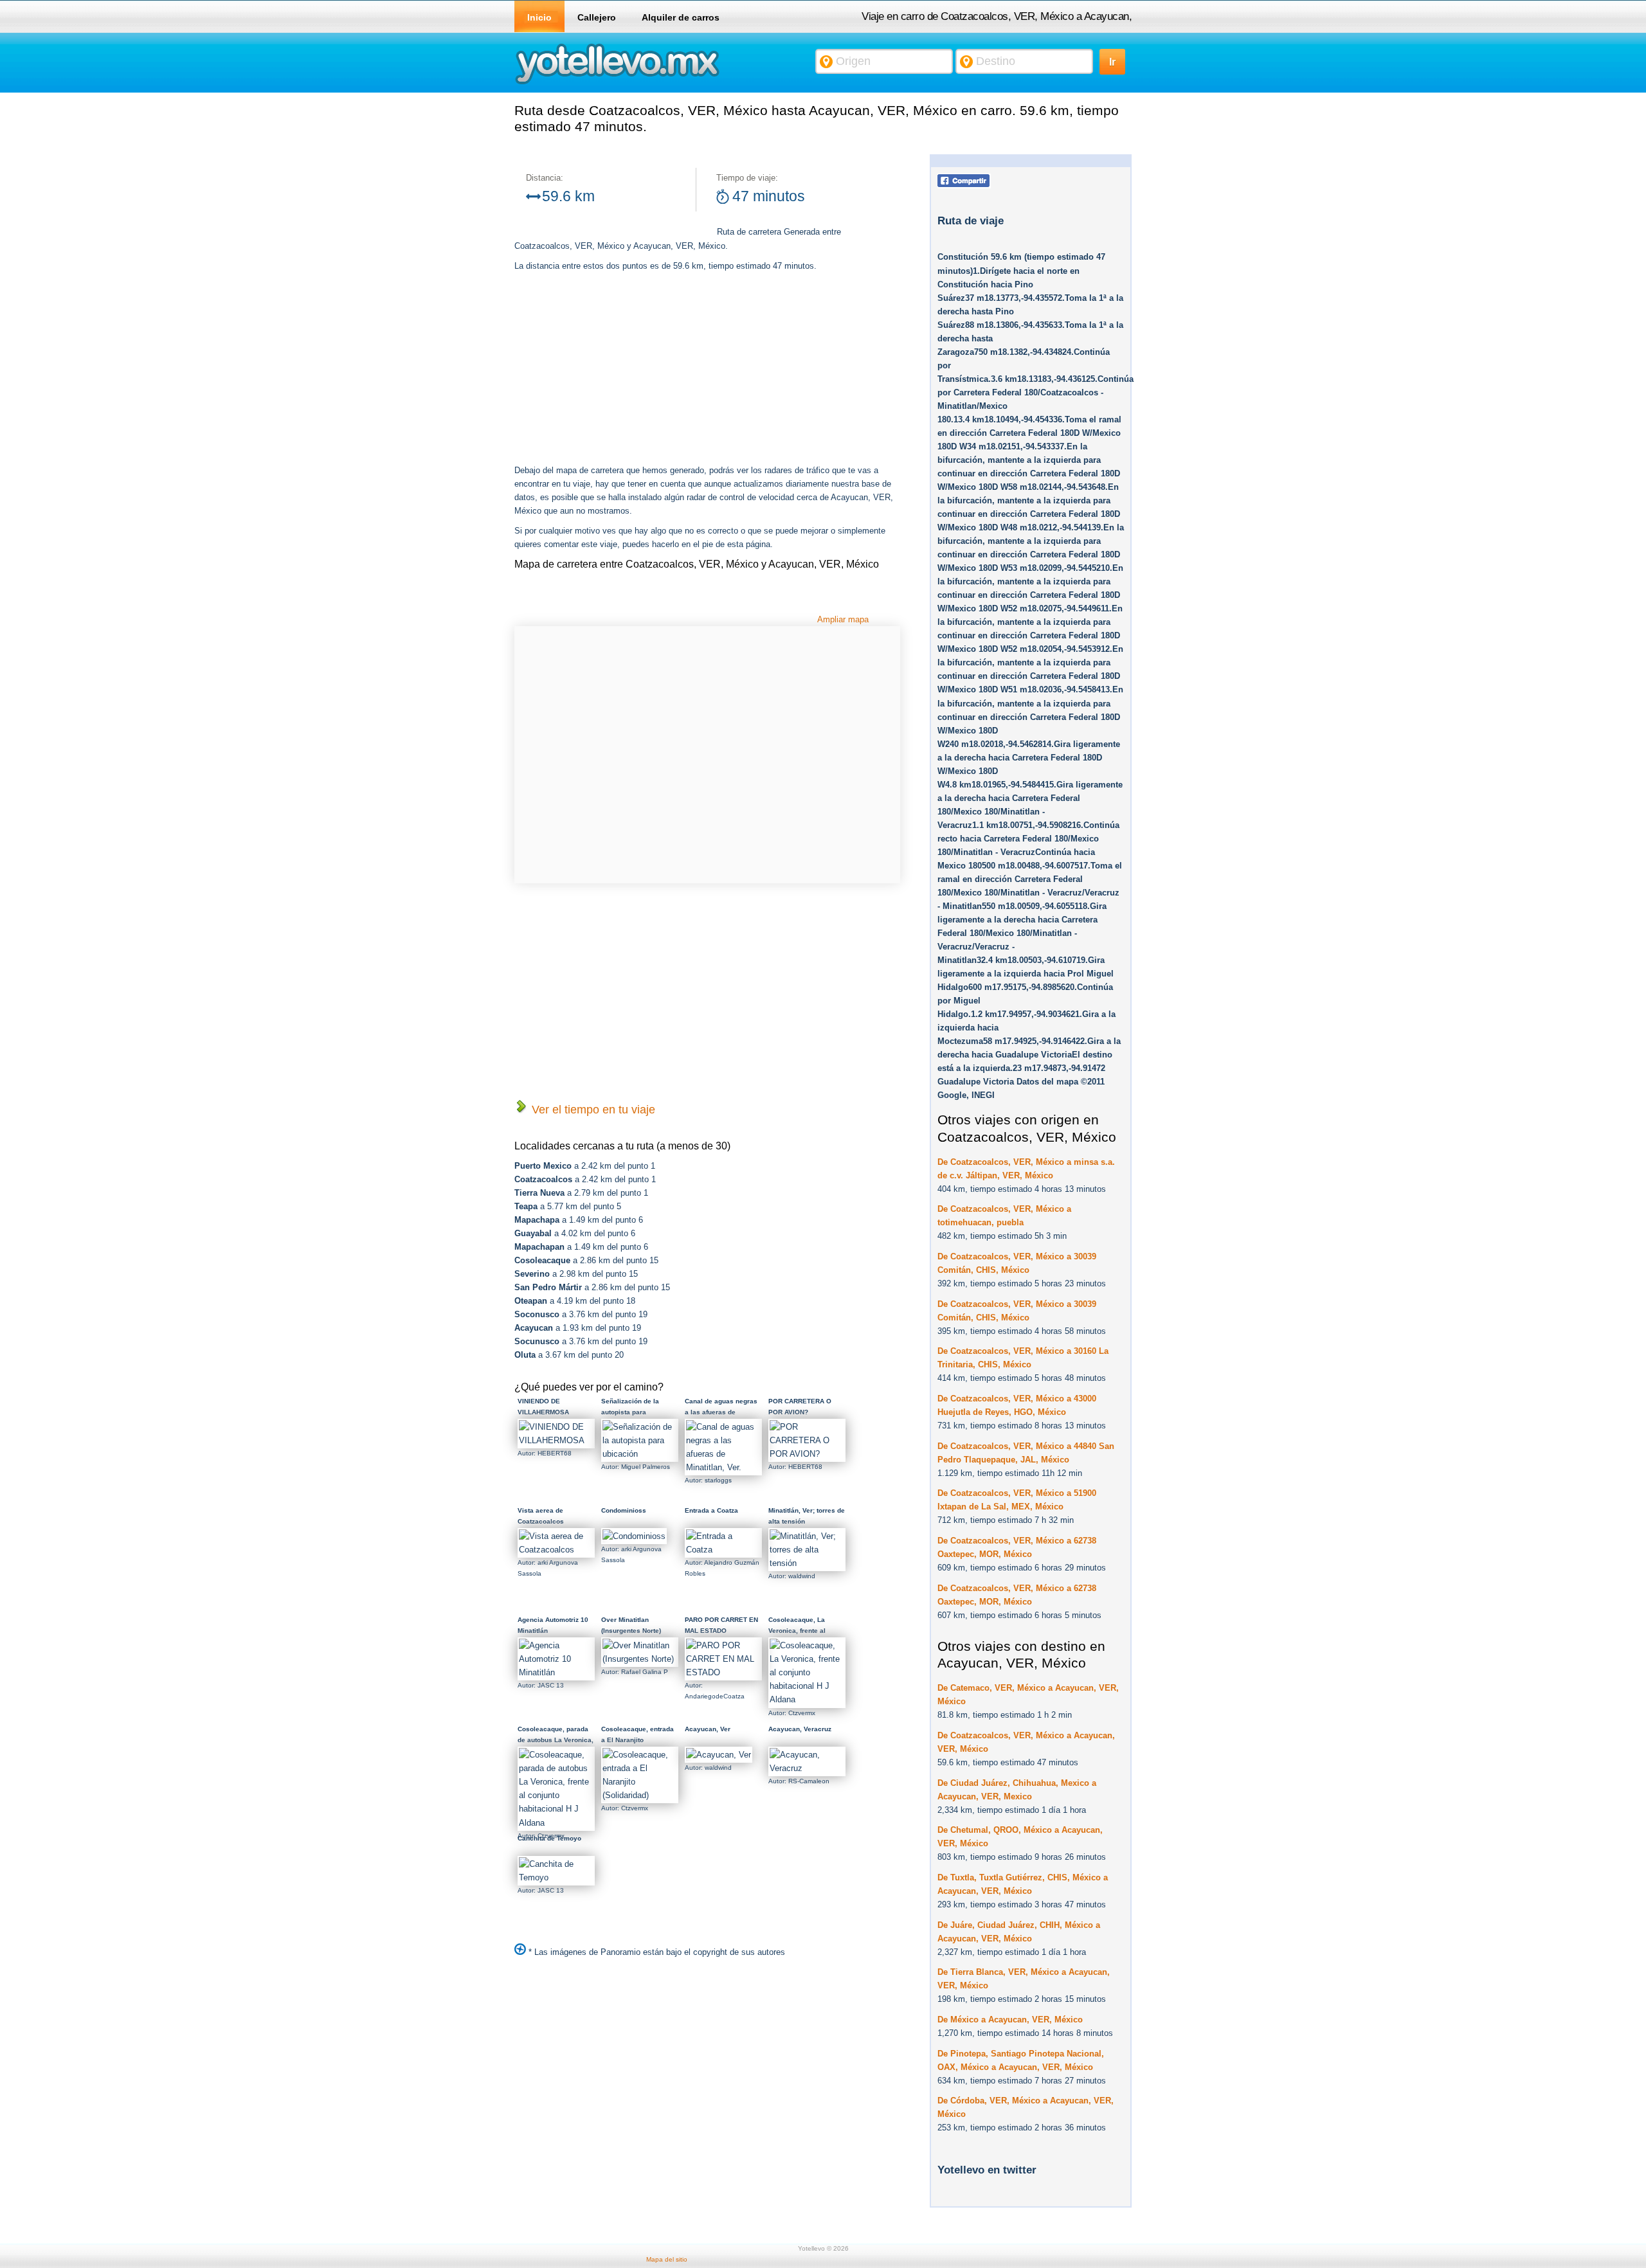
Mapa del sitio (667, 2259)
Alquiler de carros (681, 17)
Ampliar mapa (843, 619)
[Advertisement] (622, 370)
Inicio (539, 17)
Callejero (597, 17)
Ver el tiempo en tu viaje (592, 1110)
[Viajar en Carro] (617, 83)
